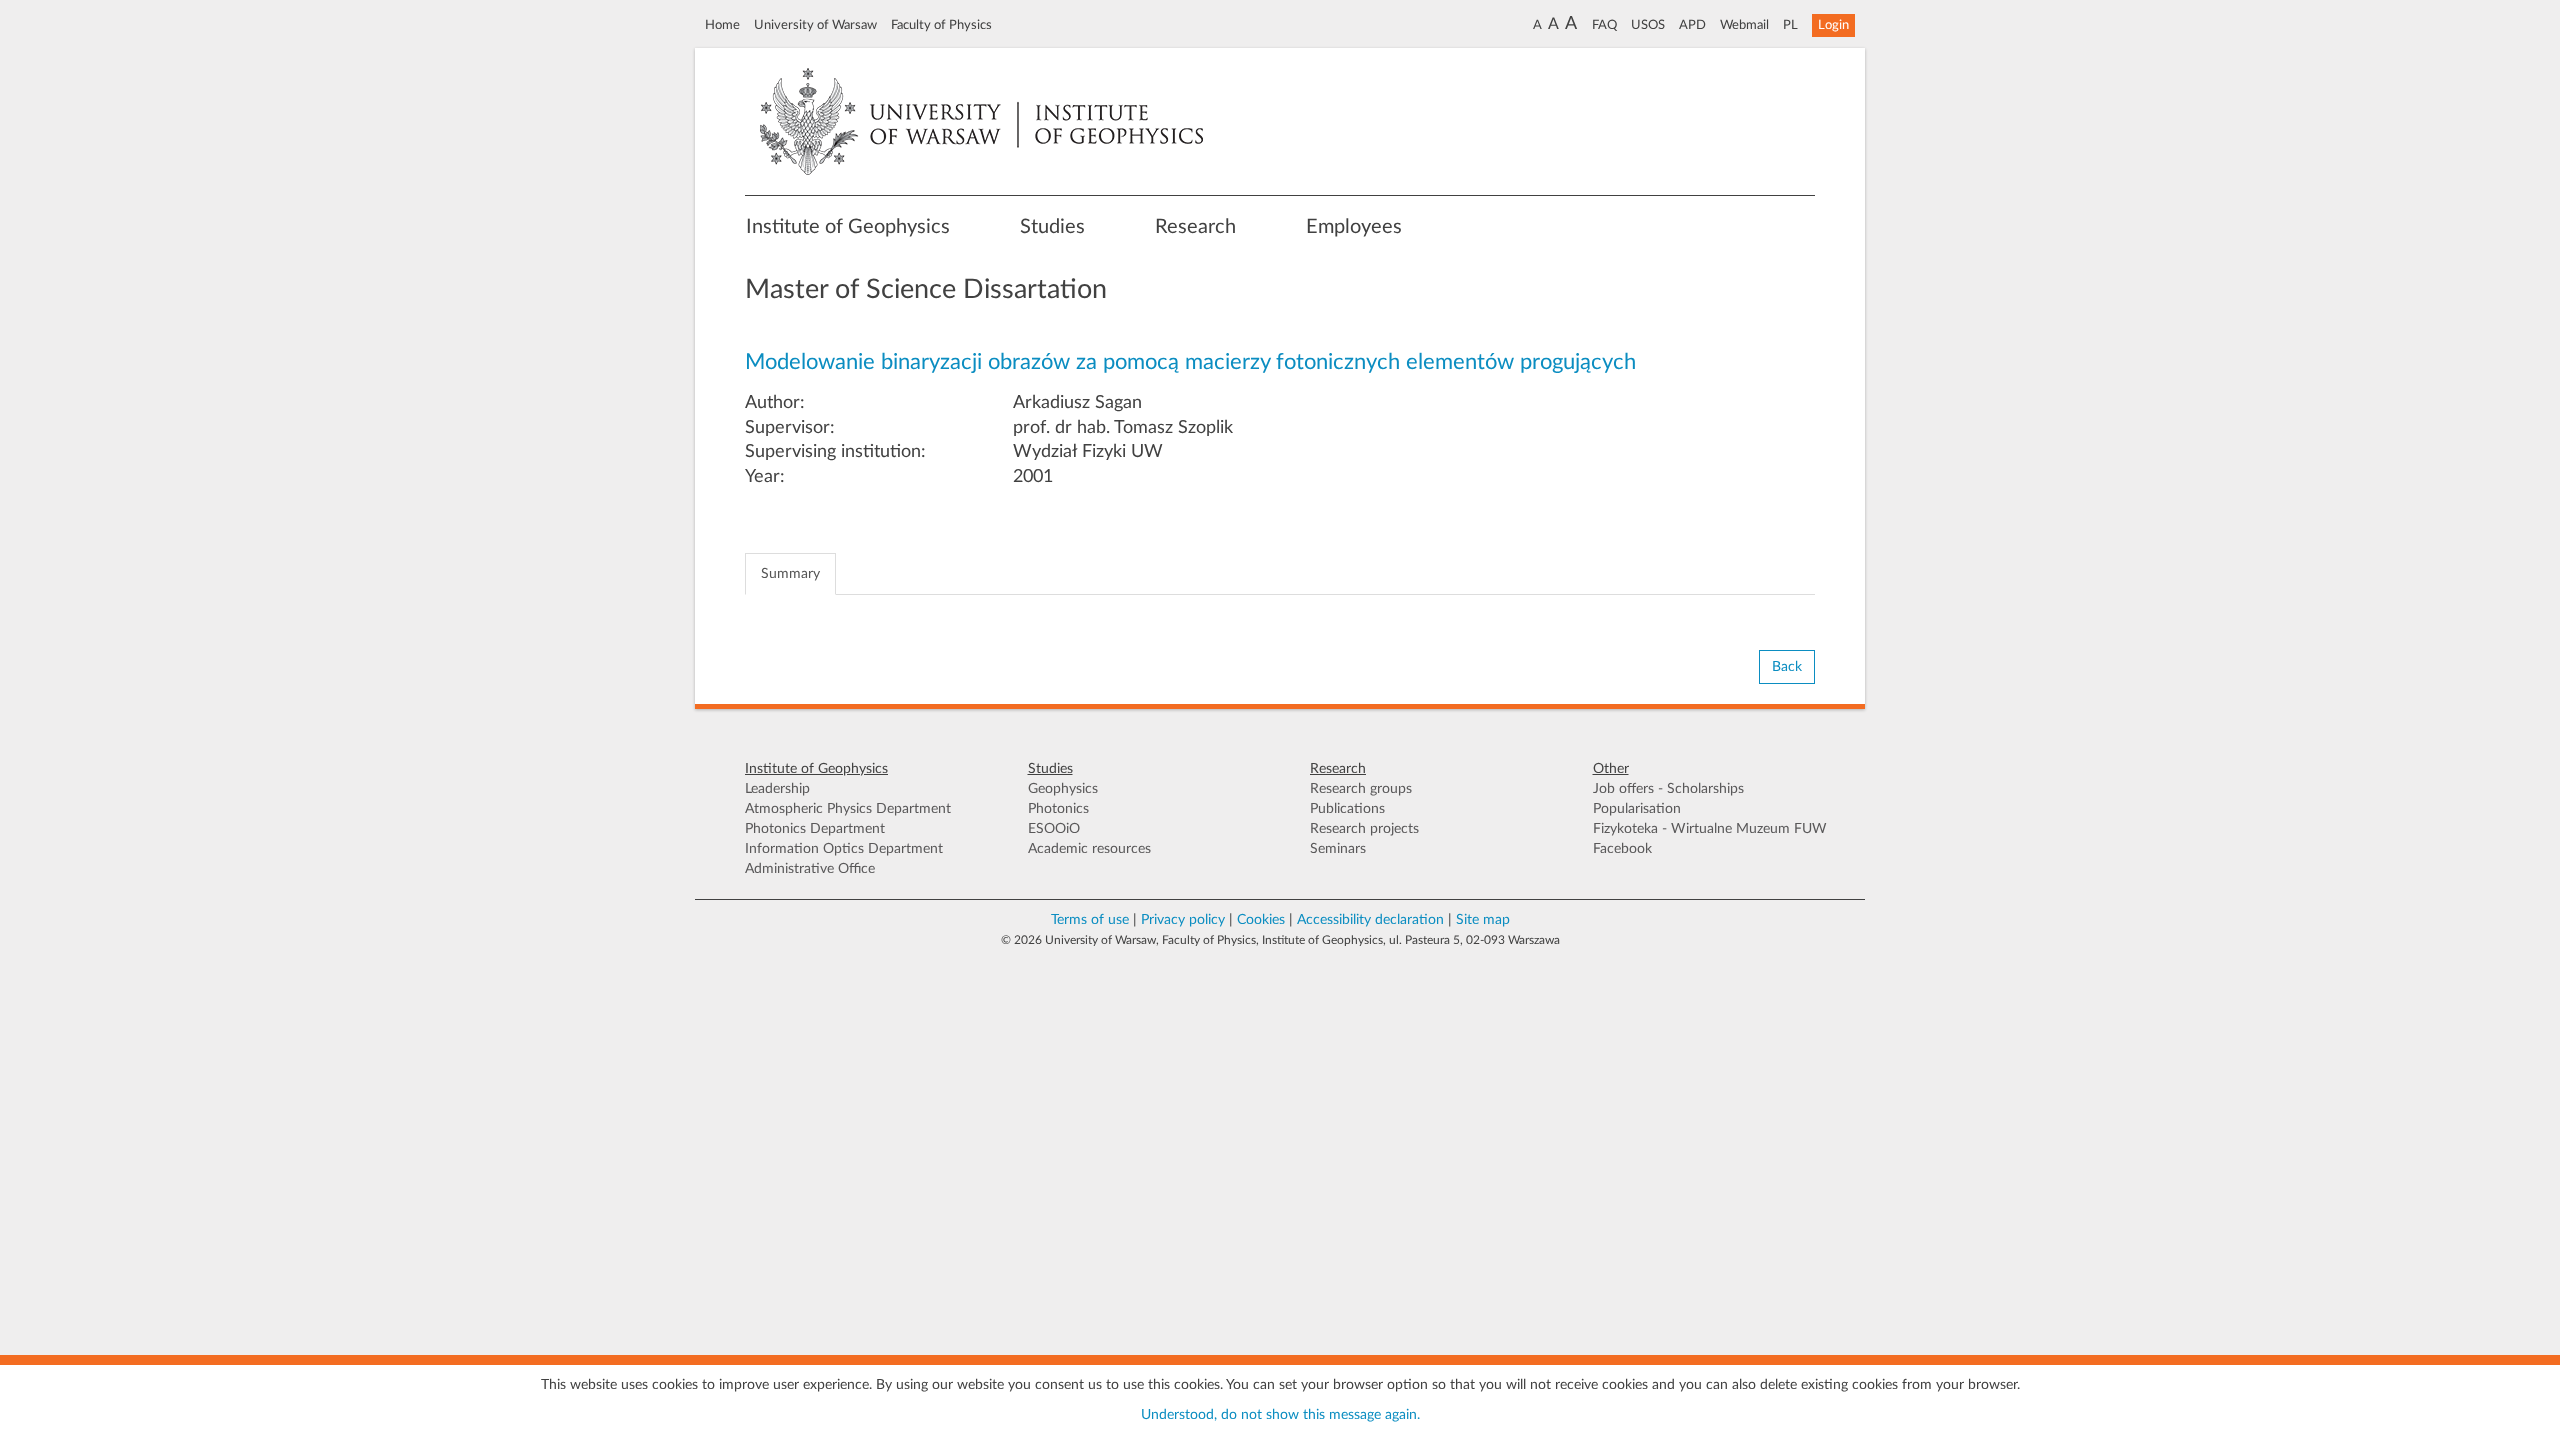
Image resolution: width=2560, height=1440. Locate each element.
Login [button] (1833, 25)
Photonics (1058, 809)
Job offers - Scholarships (1668, 789)
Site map (1483, 920)
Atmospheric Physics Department (848, 809)
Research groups (1361, 789)
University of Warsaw (815, 25)
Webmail (1744, 25)
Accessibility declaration (1370, 920)
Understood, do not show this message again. (1280, 1415)
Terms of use (1090, 920)
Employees (1354, 227)
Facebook (1622, 849)
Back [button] (1787, 667)
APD (1692, 25)
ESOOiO (1054, 829)
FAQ (1604, 25)
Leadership (777, 789)
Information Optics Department (844, 849)
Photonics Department (815, 829)
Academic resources (1089, 849)
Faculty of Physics (941, 25)
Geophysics (1063, 789)
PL (1790, 25)
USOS (1648, 25)
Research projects (1364, 829)
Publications (1347, 809)
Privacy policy (1183, 920)
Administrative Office (810, 869)
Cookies (1261, 920)
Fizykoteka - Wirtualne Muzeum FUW (1710, 829)
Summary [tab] (790, 574)
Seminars (1338, 849)
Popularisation (1637, 809)
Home (722, 25)
